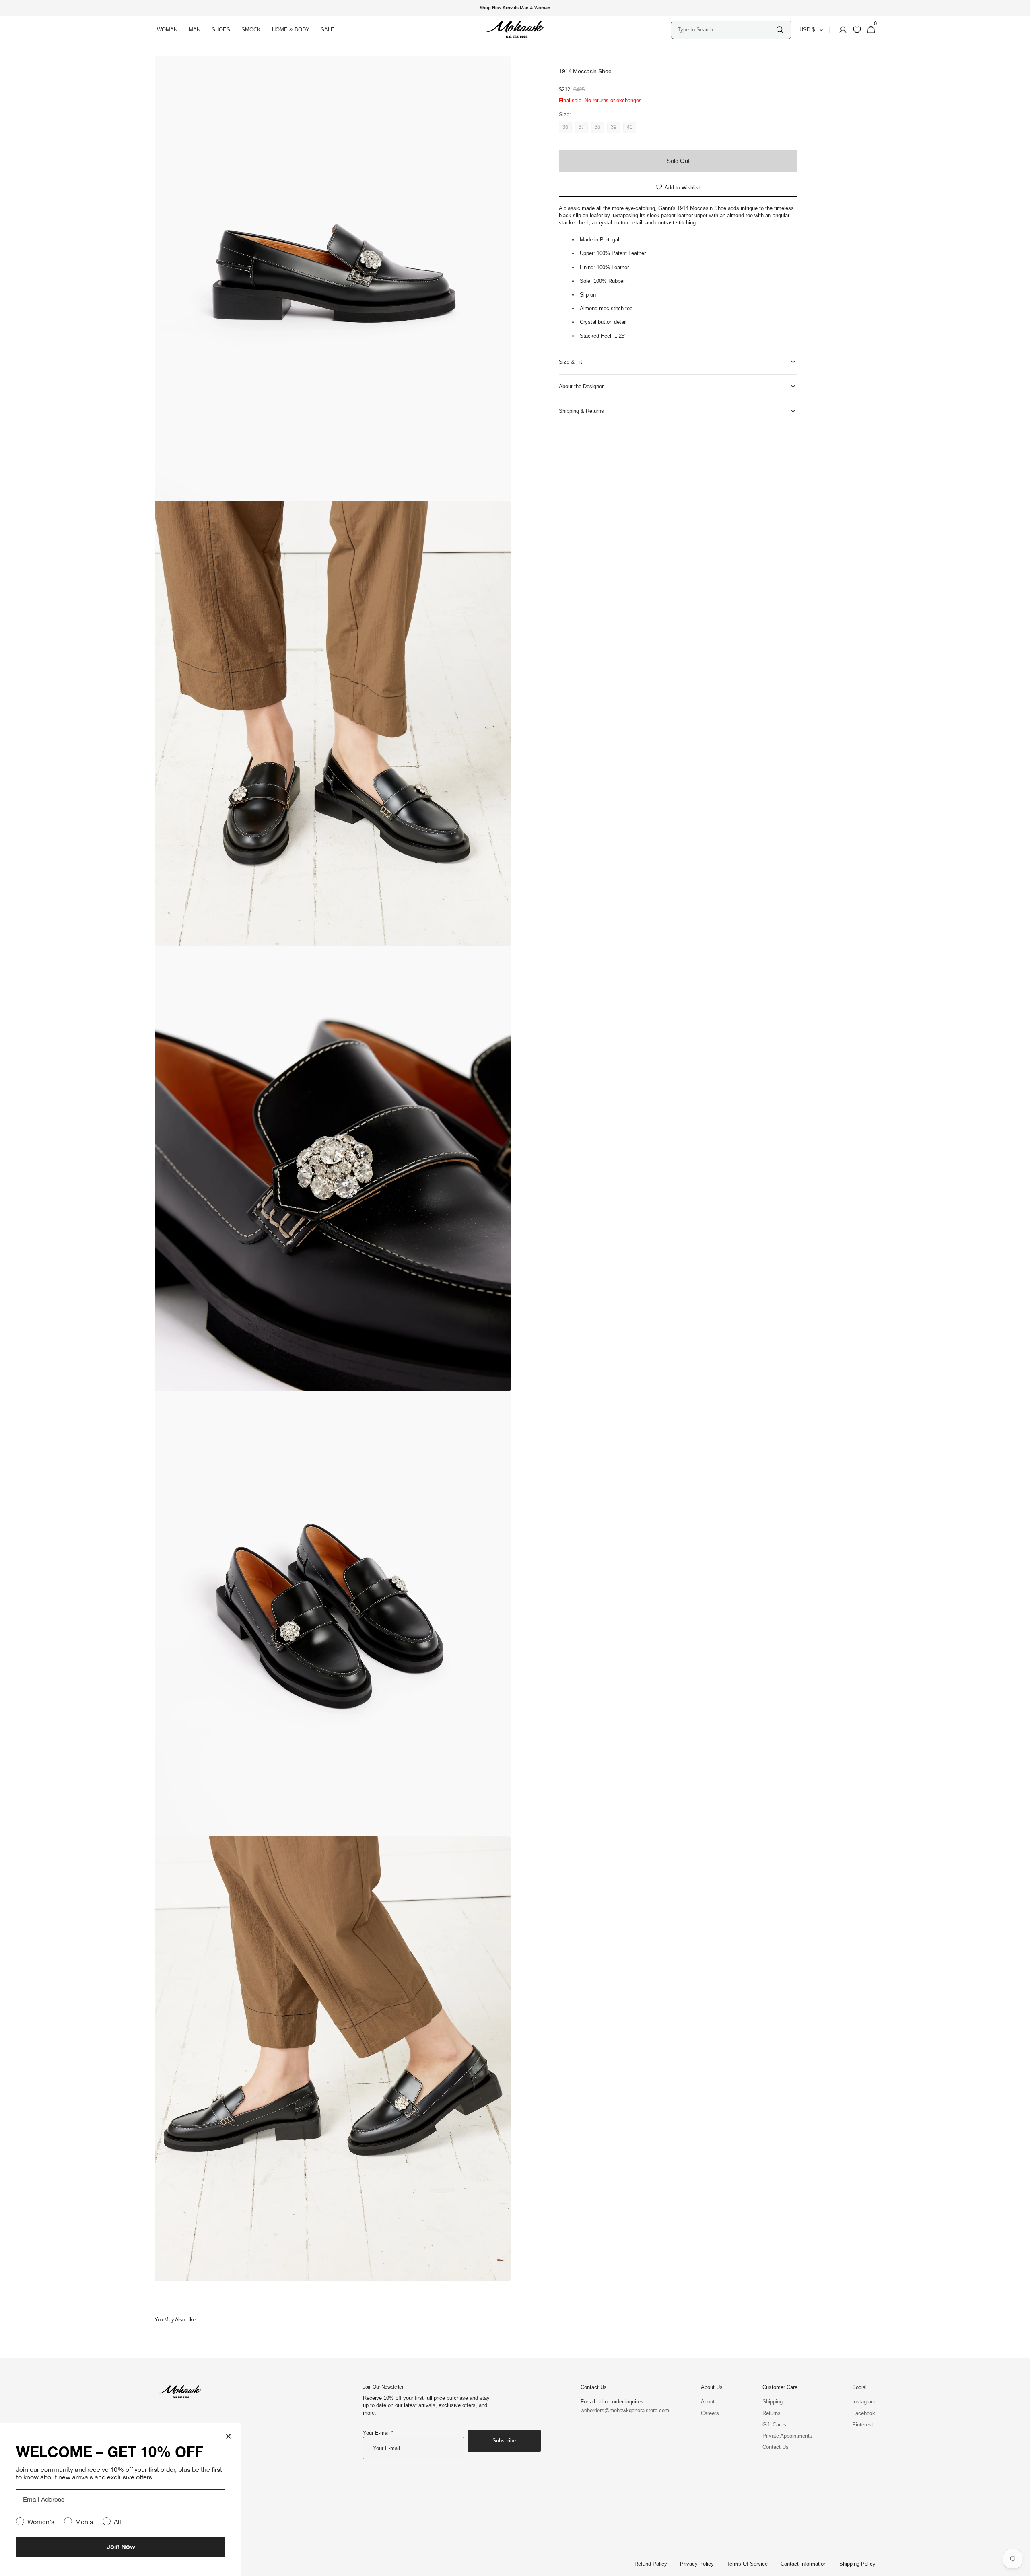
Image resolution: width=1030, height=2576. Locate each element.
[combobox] (726, 30)
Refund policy (651, 2564)
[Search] (780, 30)
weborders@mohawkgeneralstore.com (621, 2410)
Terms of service (747, 2564)
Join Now (121, 2546)
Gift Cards (774, 2425)
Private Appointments (787, 2436)
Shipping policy (857, 2564)
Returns (771, 2413)
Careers (710, 2413)
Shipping (772, 2402)
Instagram (864, 2402)
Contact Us (776, 2447)
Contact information (803, 2564)
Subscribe (504, 2441)
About (708, 2402)
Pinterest (863, 2425)
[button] (840, 30)
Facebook (864, 2413)
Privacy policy (697, 2564)
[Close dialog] (228, 2436)
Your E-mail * (378, 2433)
